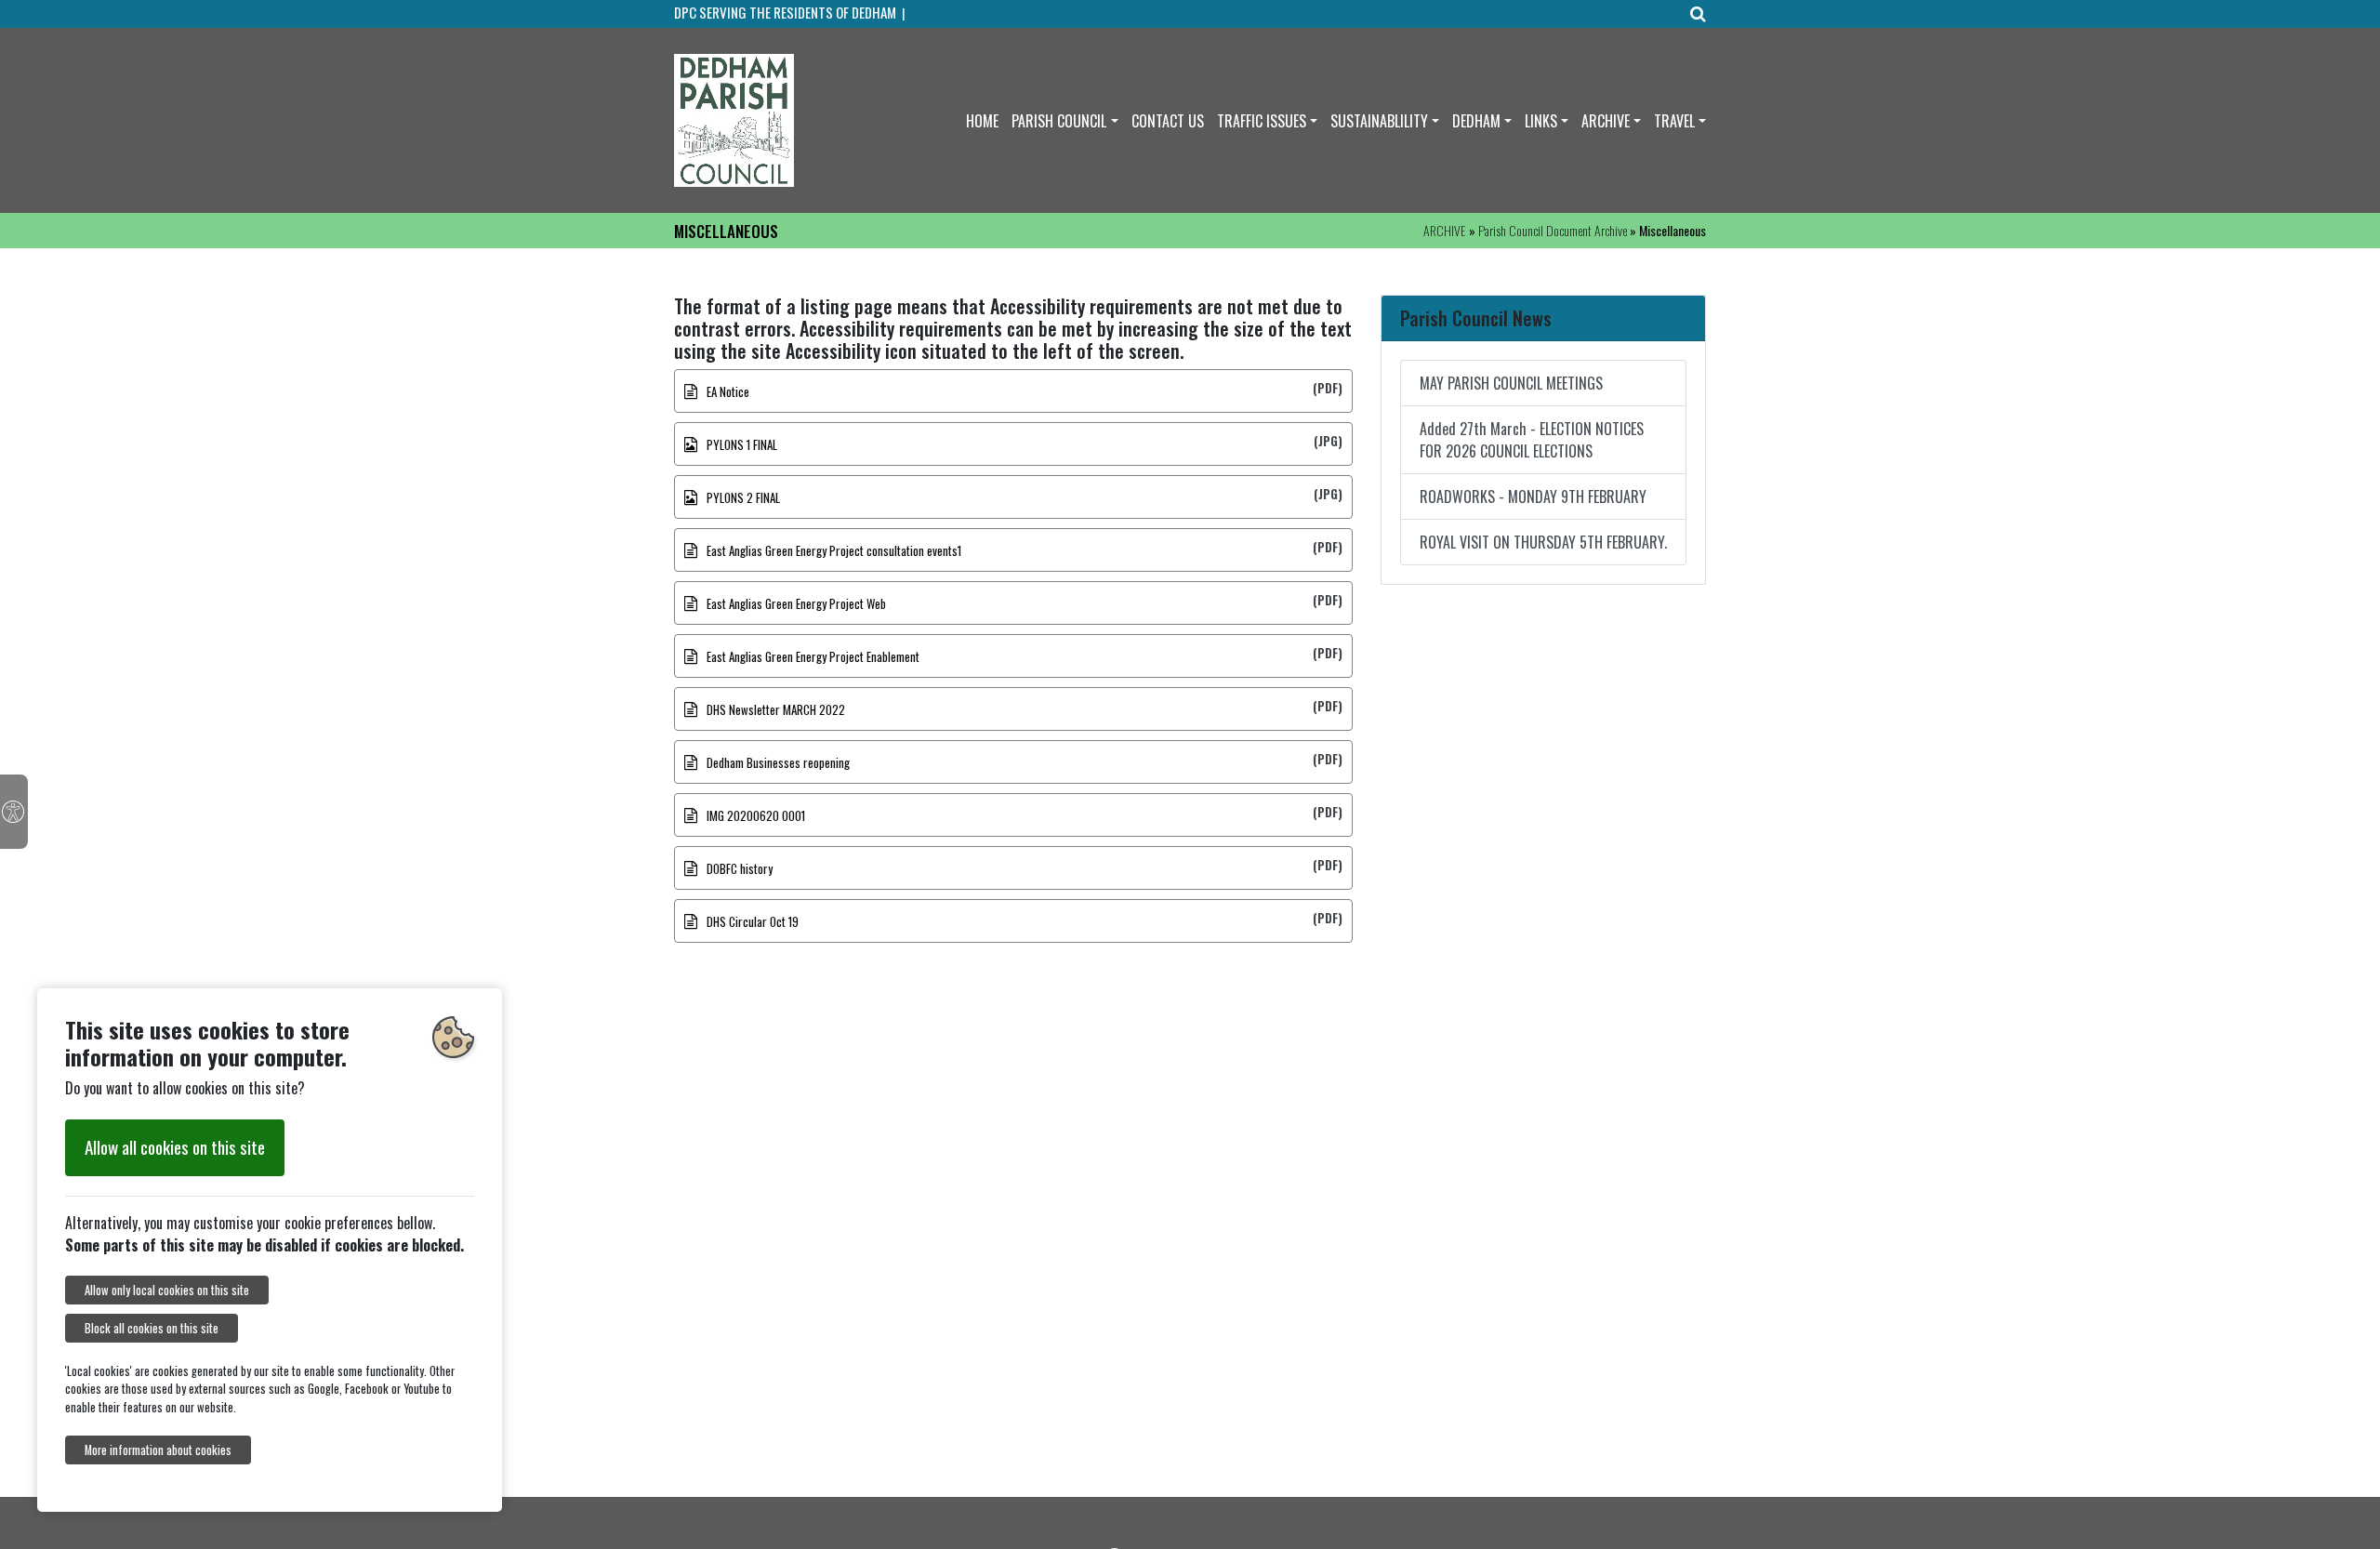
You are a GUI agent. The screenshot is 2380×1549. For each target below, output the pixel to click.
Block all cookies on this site (152, 1328)
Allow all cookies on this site (175, 1147)
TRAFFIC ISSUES (1262, 121)
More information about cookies (158, 1450)
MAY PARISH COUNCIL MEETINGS (1511, 383)
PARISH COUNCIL (1059, 121)
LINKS (1541, 121)
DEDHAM (1476, 121)
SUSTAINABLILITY (1379, 121)
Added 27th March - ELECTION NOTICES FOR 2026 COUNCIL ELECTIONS (1532, 440)
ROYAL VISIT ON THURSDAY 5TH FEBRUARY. (1543, 542)
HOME (982, 121)
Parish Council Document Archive (1553, 230)
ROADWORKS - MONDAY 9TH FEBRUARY (1533, 496)
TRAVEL (1674, 121)
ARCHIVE (1606, 121)
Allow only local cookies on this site (167, 1290)
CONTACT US (1168, 121)
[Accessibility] (14, 812)
